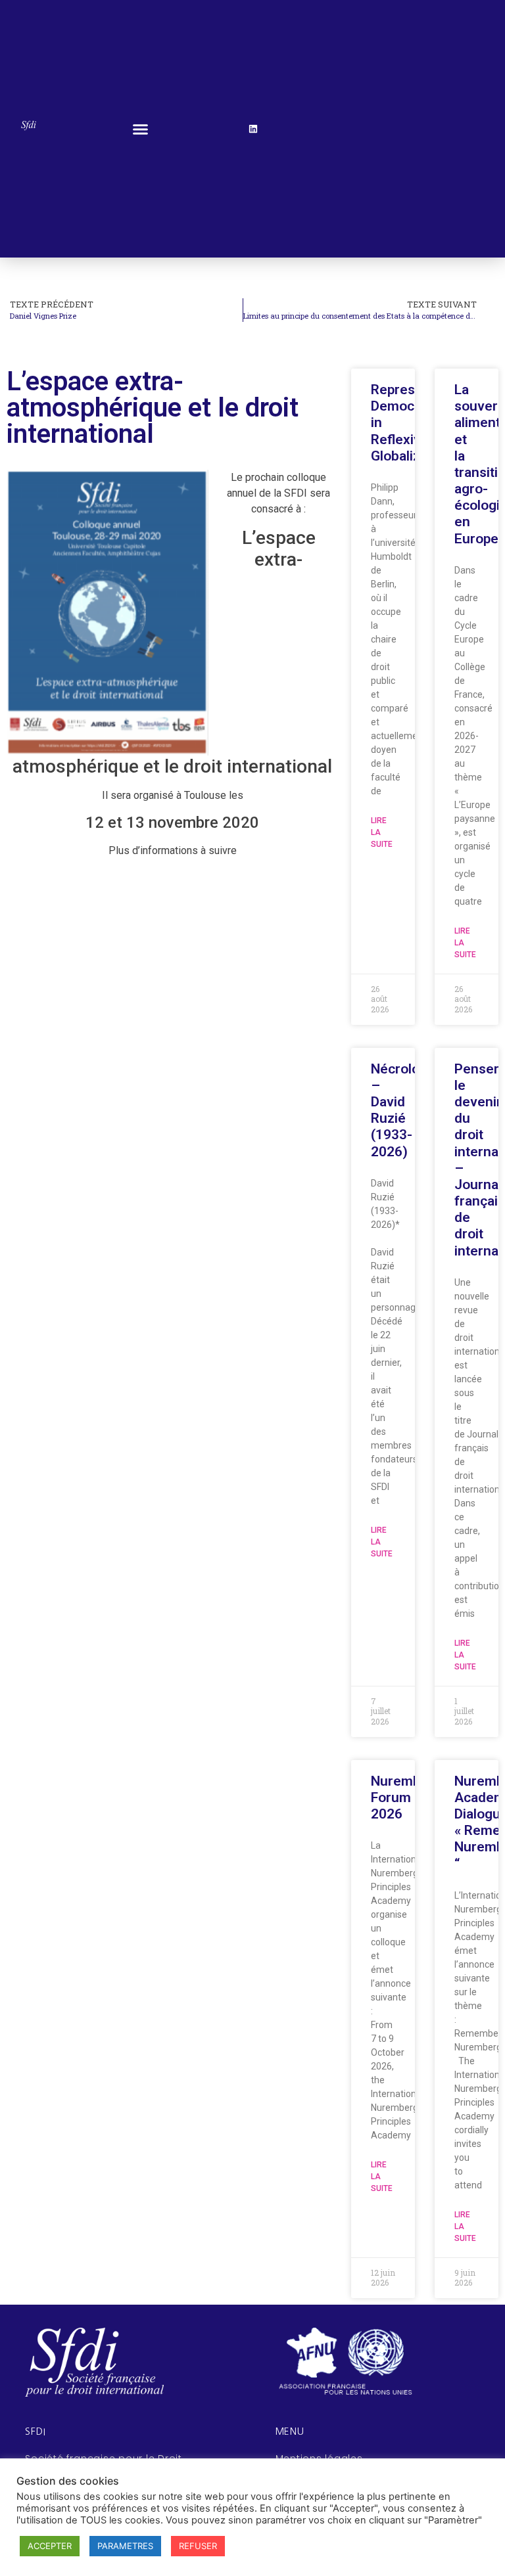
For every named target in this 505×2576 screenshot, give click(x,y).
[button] (141, 129)
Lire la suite (382, 832)
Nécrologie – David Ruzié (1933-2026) (405, 1110)
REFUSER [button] (198, 2546)
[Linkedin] (253, 129)
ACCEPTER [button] (50, 2546)
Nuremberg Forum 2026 (406, 1797)
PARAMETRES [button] (125, 2546)
